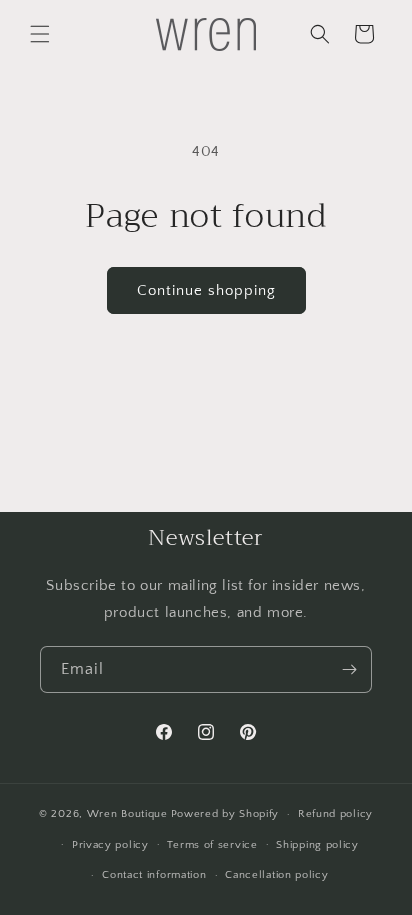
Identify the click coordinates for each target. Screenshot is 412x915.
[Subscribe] (349, 669)
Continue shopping (206, 290)
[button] (40, 34)
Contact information (154, 875)
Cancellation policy (276, 875)
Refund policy (335, 814)
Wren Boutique (127, 814)
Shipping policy (317, 845)
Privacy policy (110, 845)
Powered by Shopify (225, 814)
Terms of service (212, 845)
